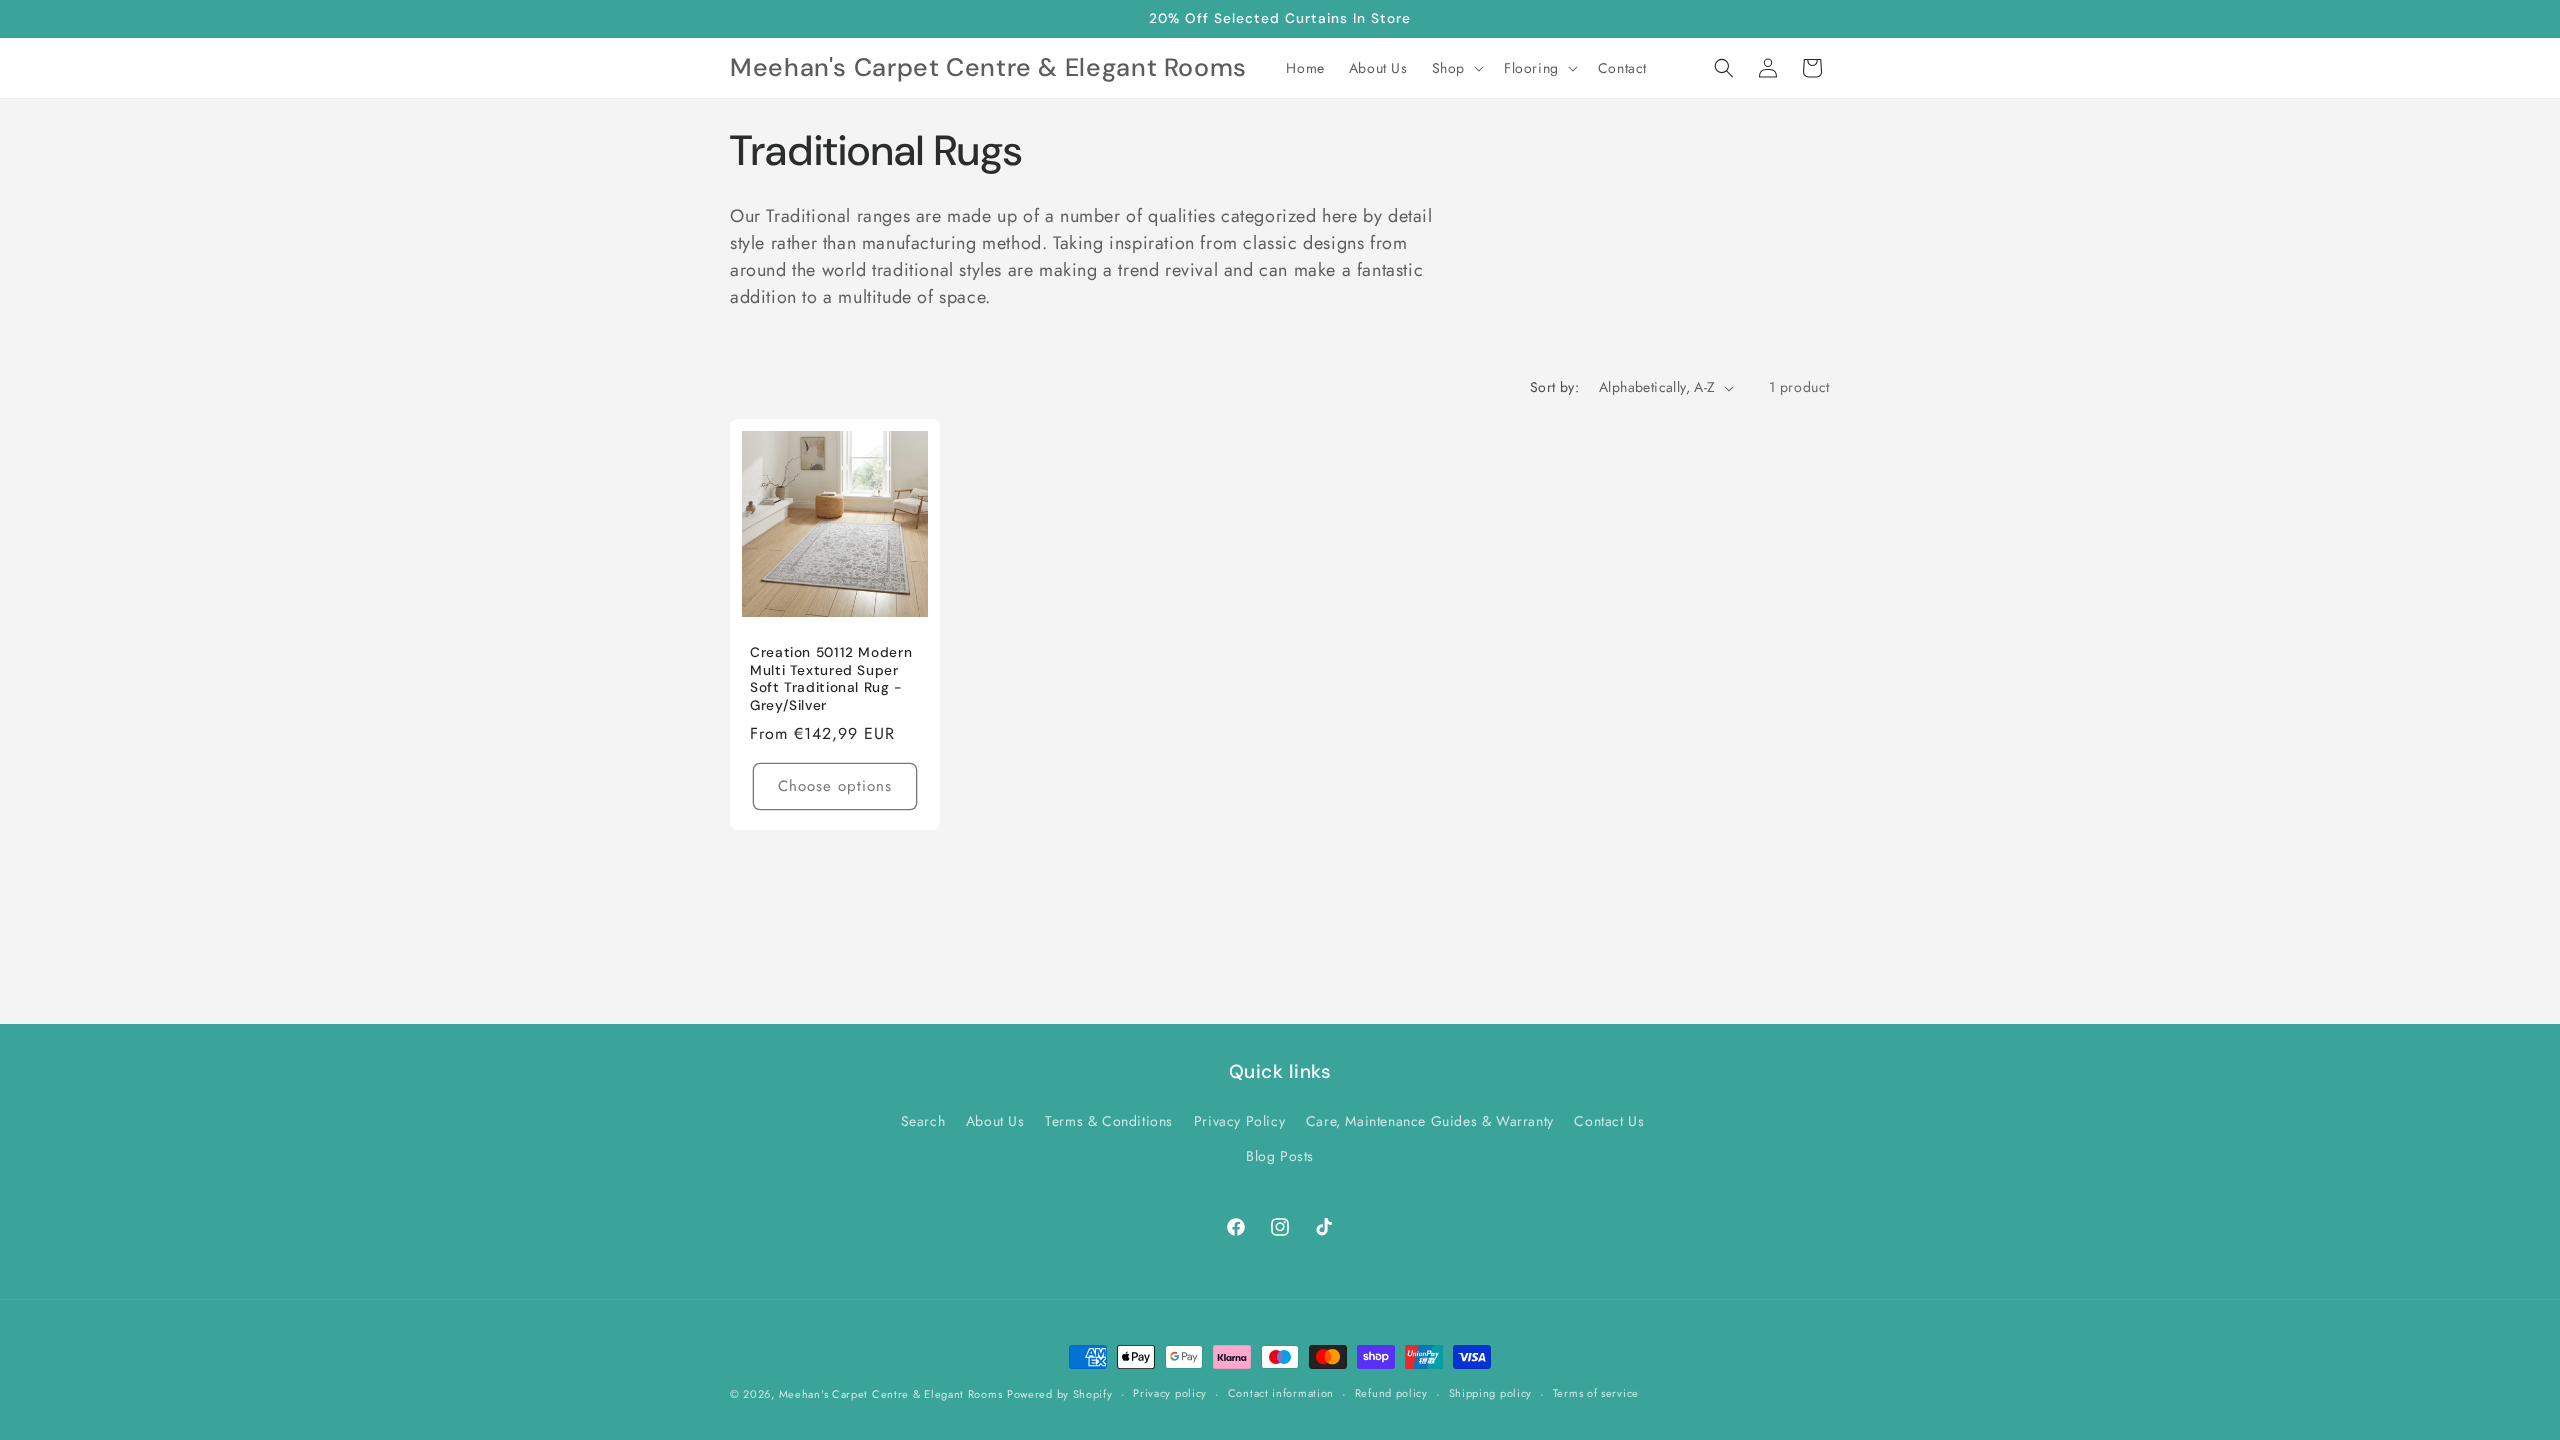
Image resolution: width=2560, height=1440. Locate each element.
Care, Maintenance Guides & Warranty (1430, 1121)
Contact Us (1609, 1121)
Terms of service (1596, 1393)
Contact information (1281, 1393)
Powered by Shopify (1060, 1394)
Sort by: (1554, 387)
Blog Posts (1280, 1156)
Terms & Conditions (1109, 1121)
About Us (995, 1121)
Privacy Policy (1239, 1121)
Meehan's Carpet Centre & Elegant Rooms (891, 1394)
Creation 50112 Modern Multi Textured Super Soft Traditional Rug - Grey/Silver (831, 679)
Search (923, 1121)
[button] (1456, 68)
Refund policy (1391, 1393)
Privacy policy (1170, 1393)
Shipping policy (1491, 1393)
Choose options (835, 786)
